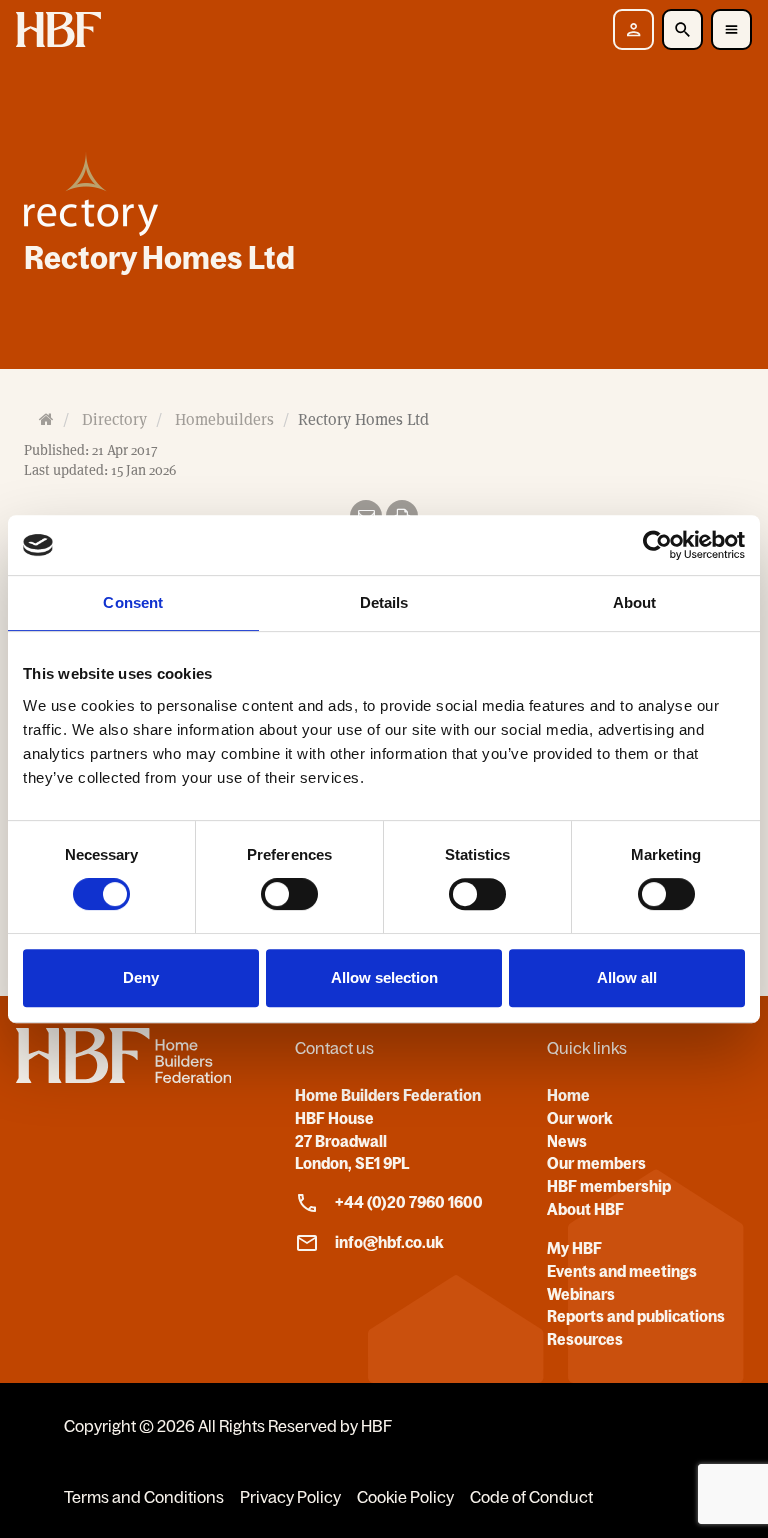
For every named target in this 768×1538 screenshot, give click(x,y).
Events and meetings (622, 1271)
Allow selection (384, 977)
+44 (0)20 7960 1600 (409, 1202)
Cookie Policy (405, 1497)
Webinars (581, 1294)
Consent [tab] (133, 602)
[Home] (123, 1077)
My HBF (574, 1248)
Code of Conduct (531, 1497)
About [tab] (635, 602)
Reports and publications (636, 1316)
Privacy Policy (290, 1497)
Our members (596, 1163)
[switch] (289, 894)
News (567, 1141)
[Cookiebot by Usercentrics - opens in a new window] (657, 545)
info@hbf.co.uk (389, 1242)
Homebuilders (224, 419)
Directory (114, 419)
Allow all (627, 977)
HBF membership (609, 1186)
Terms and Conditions (144, 1497)
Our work (580, 1118)
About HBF (585, 1209)
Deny (141, 977)
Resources (585, 1339)
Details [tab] (384, 602)
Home (568, 1095)
